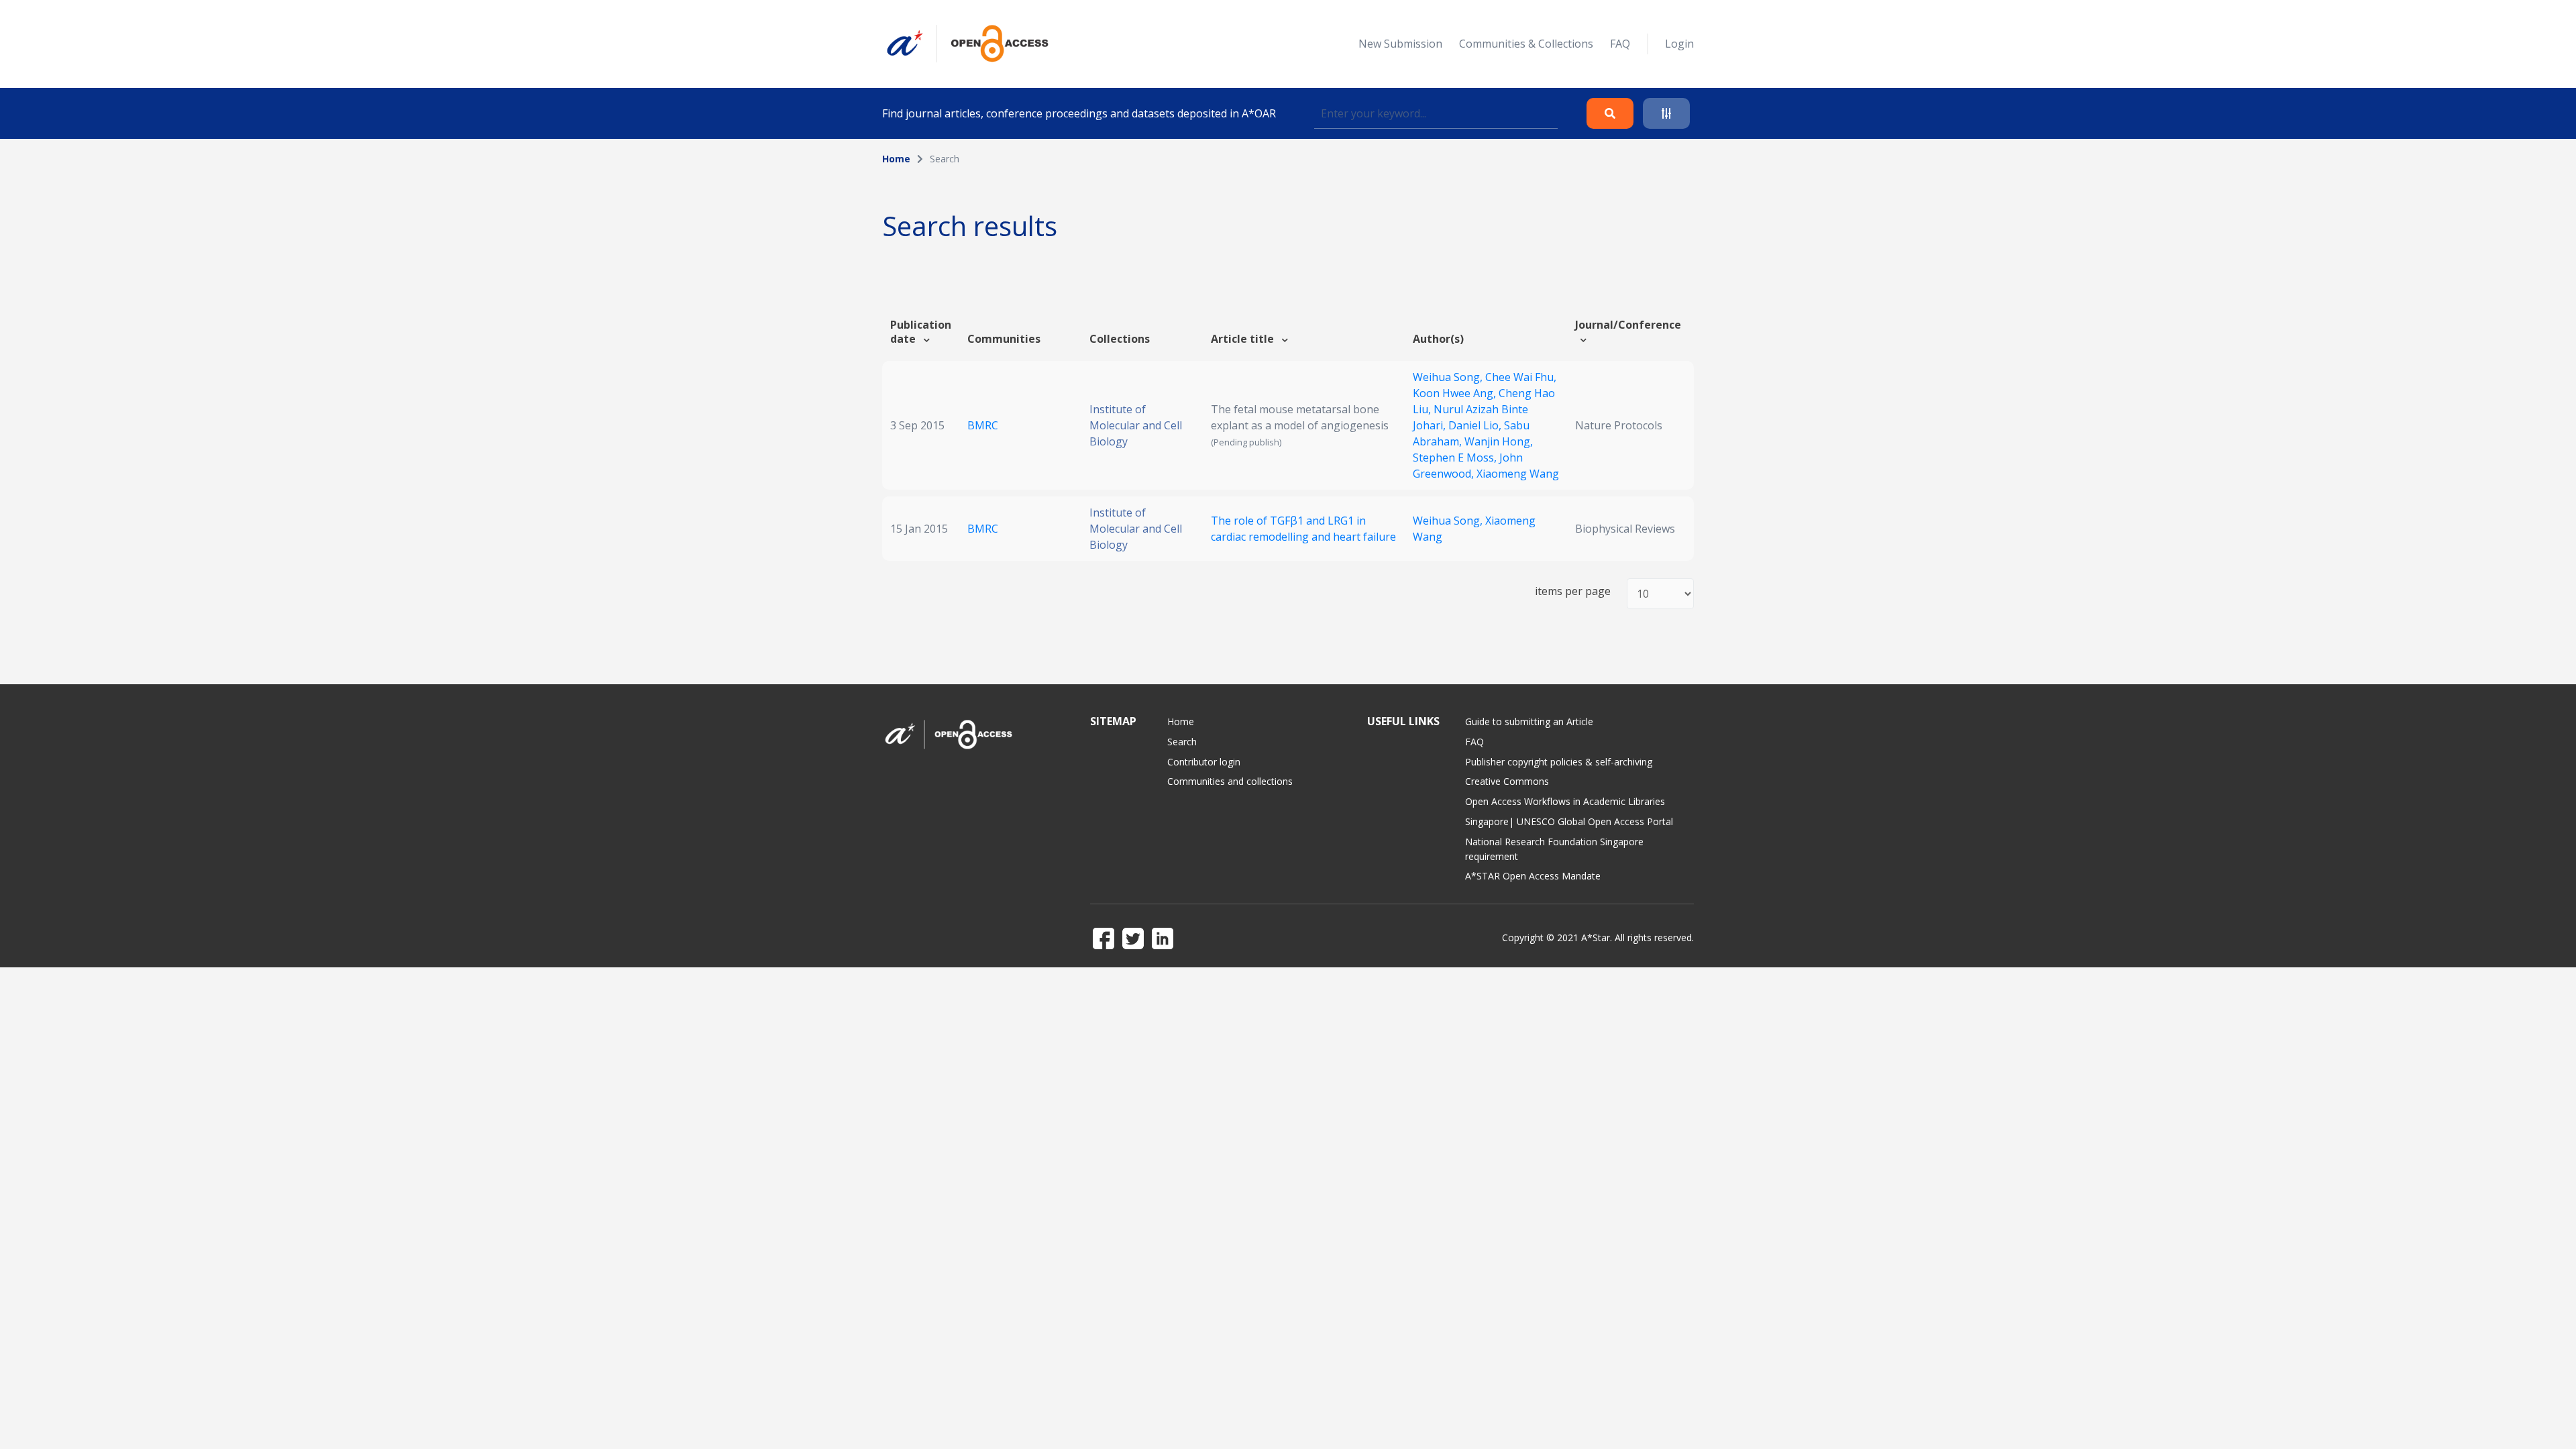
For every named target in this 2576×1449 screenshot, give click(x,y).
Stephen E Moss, (1456, 458)
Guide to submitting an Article (1529, 721)
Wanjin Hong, (1499, 441)
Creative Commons (1507, 781)
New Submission (1400, 44)
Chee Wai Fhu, (1521, 377)
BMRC (983, 425)
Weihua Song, (1449, 377)
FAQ (1620, 44)
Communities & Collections (1526, 44)
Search (1182, 742)
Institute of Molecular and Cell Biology (1136, 425)
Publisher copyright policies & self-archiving (1559, 762)
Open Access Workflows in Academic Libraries (1565, 801)
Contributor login (1204, 762)
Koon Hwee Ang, (1456, 393)
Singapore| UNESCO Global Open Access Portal (1569, 821)
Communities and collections (1230, 781)
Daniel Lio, (1476, 425)
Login (1679, 44)
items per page (1573, 591)
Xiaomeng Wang (1518, 474)
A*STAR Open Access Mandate (1533, 876)
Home (896, 159)
